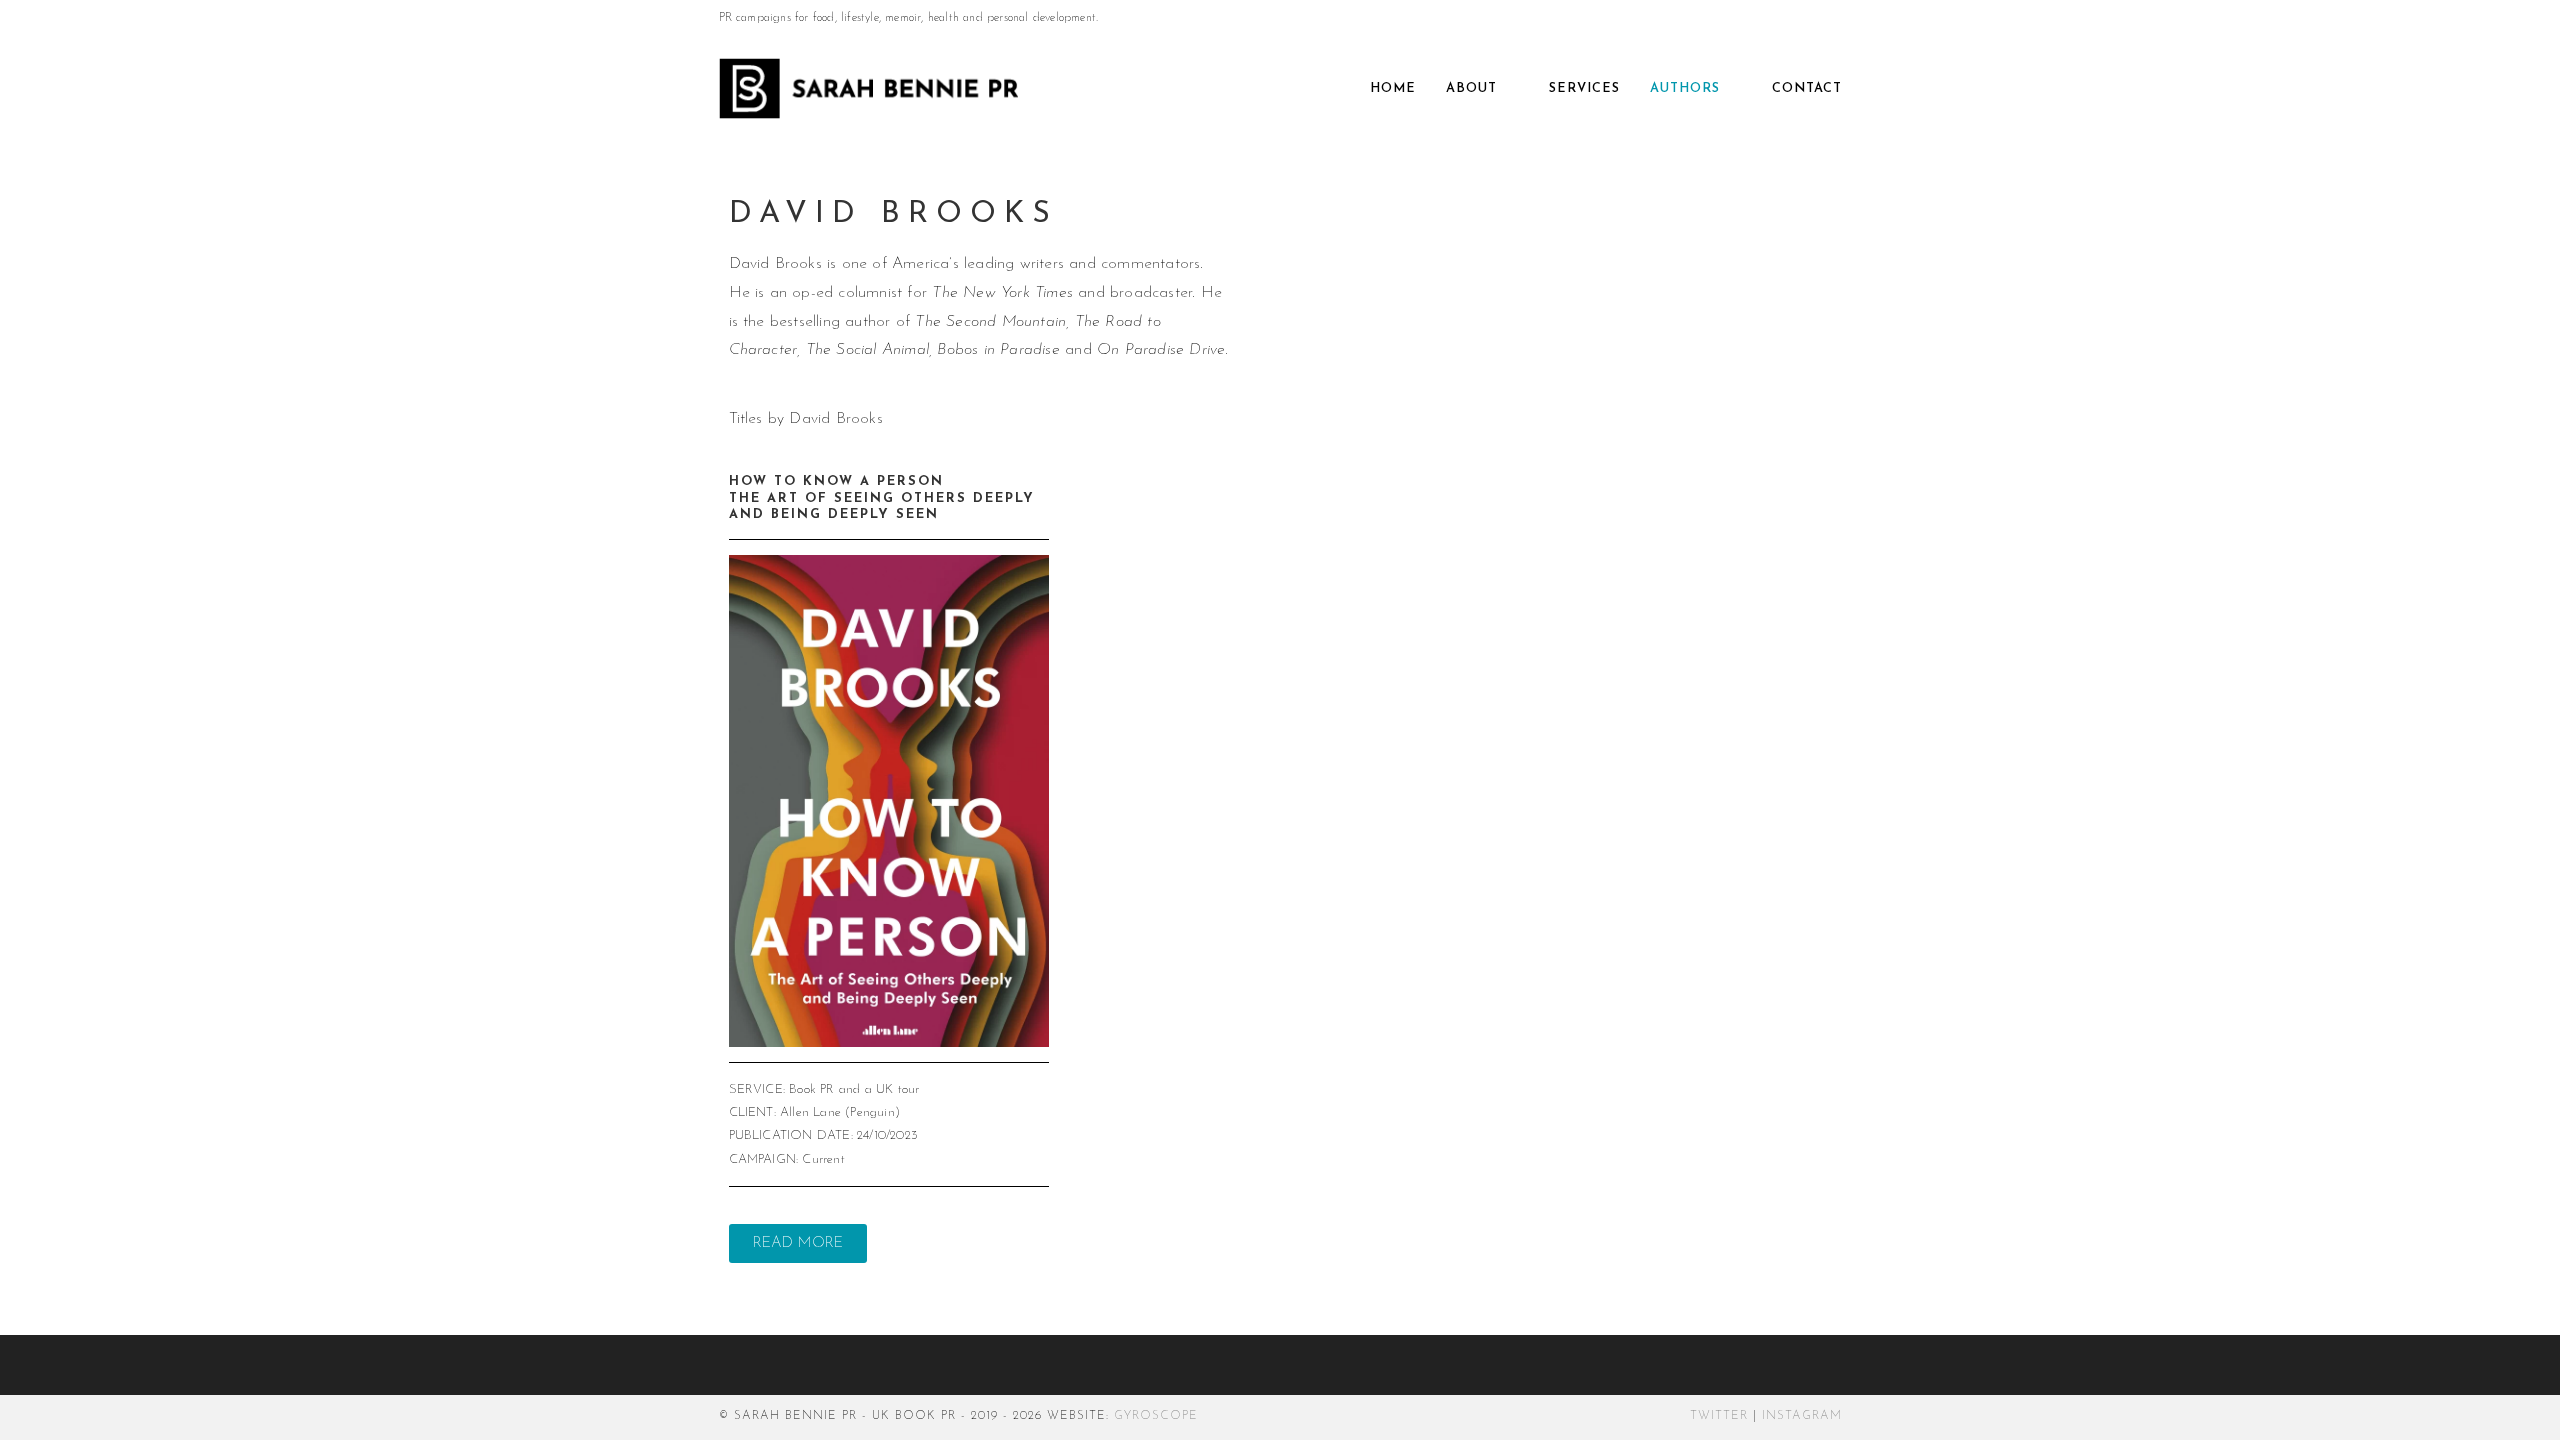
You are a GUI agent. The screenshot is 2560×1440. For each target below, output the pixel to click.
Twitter (1719, 1416)
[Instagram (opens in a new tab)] (1812, 19)
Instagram (1802, 1416)
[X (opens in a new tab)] (1789, 19)
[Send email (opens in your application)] (1832, 19)
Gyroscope (1156, 1416)
